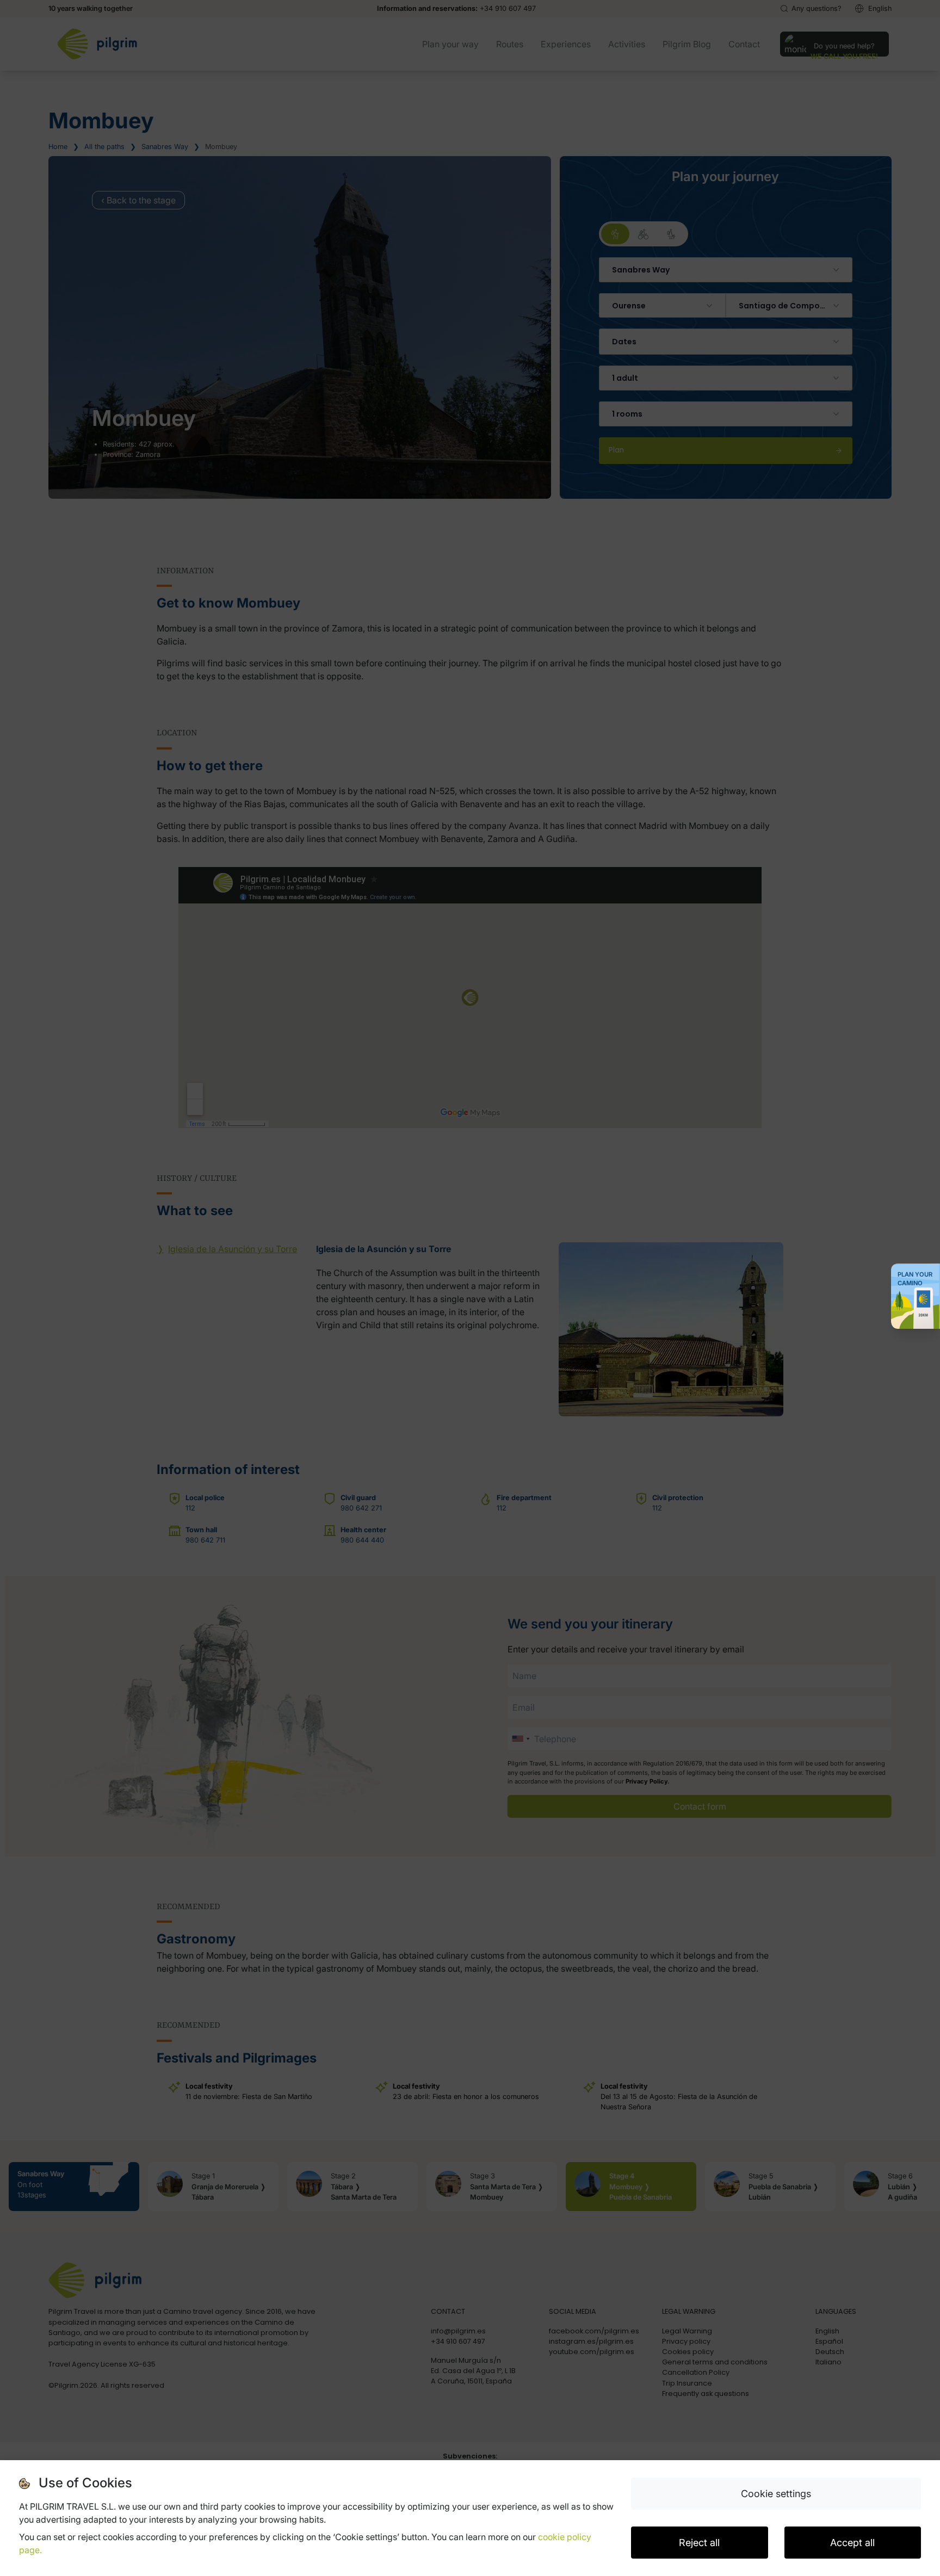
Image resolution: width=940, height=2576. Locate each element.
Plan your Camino (915, 1279)
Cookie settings (776, 2494)
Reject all (699, 2543)
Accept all (852, 2543)
